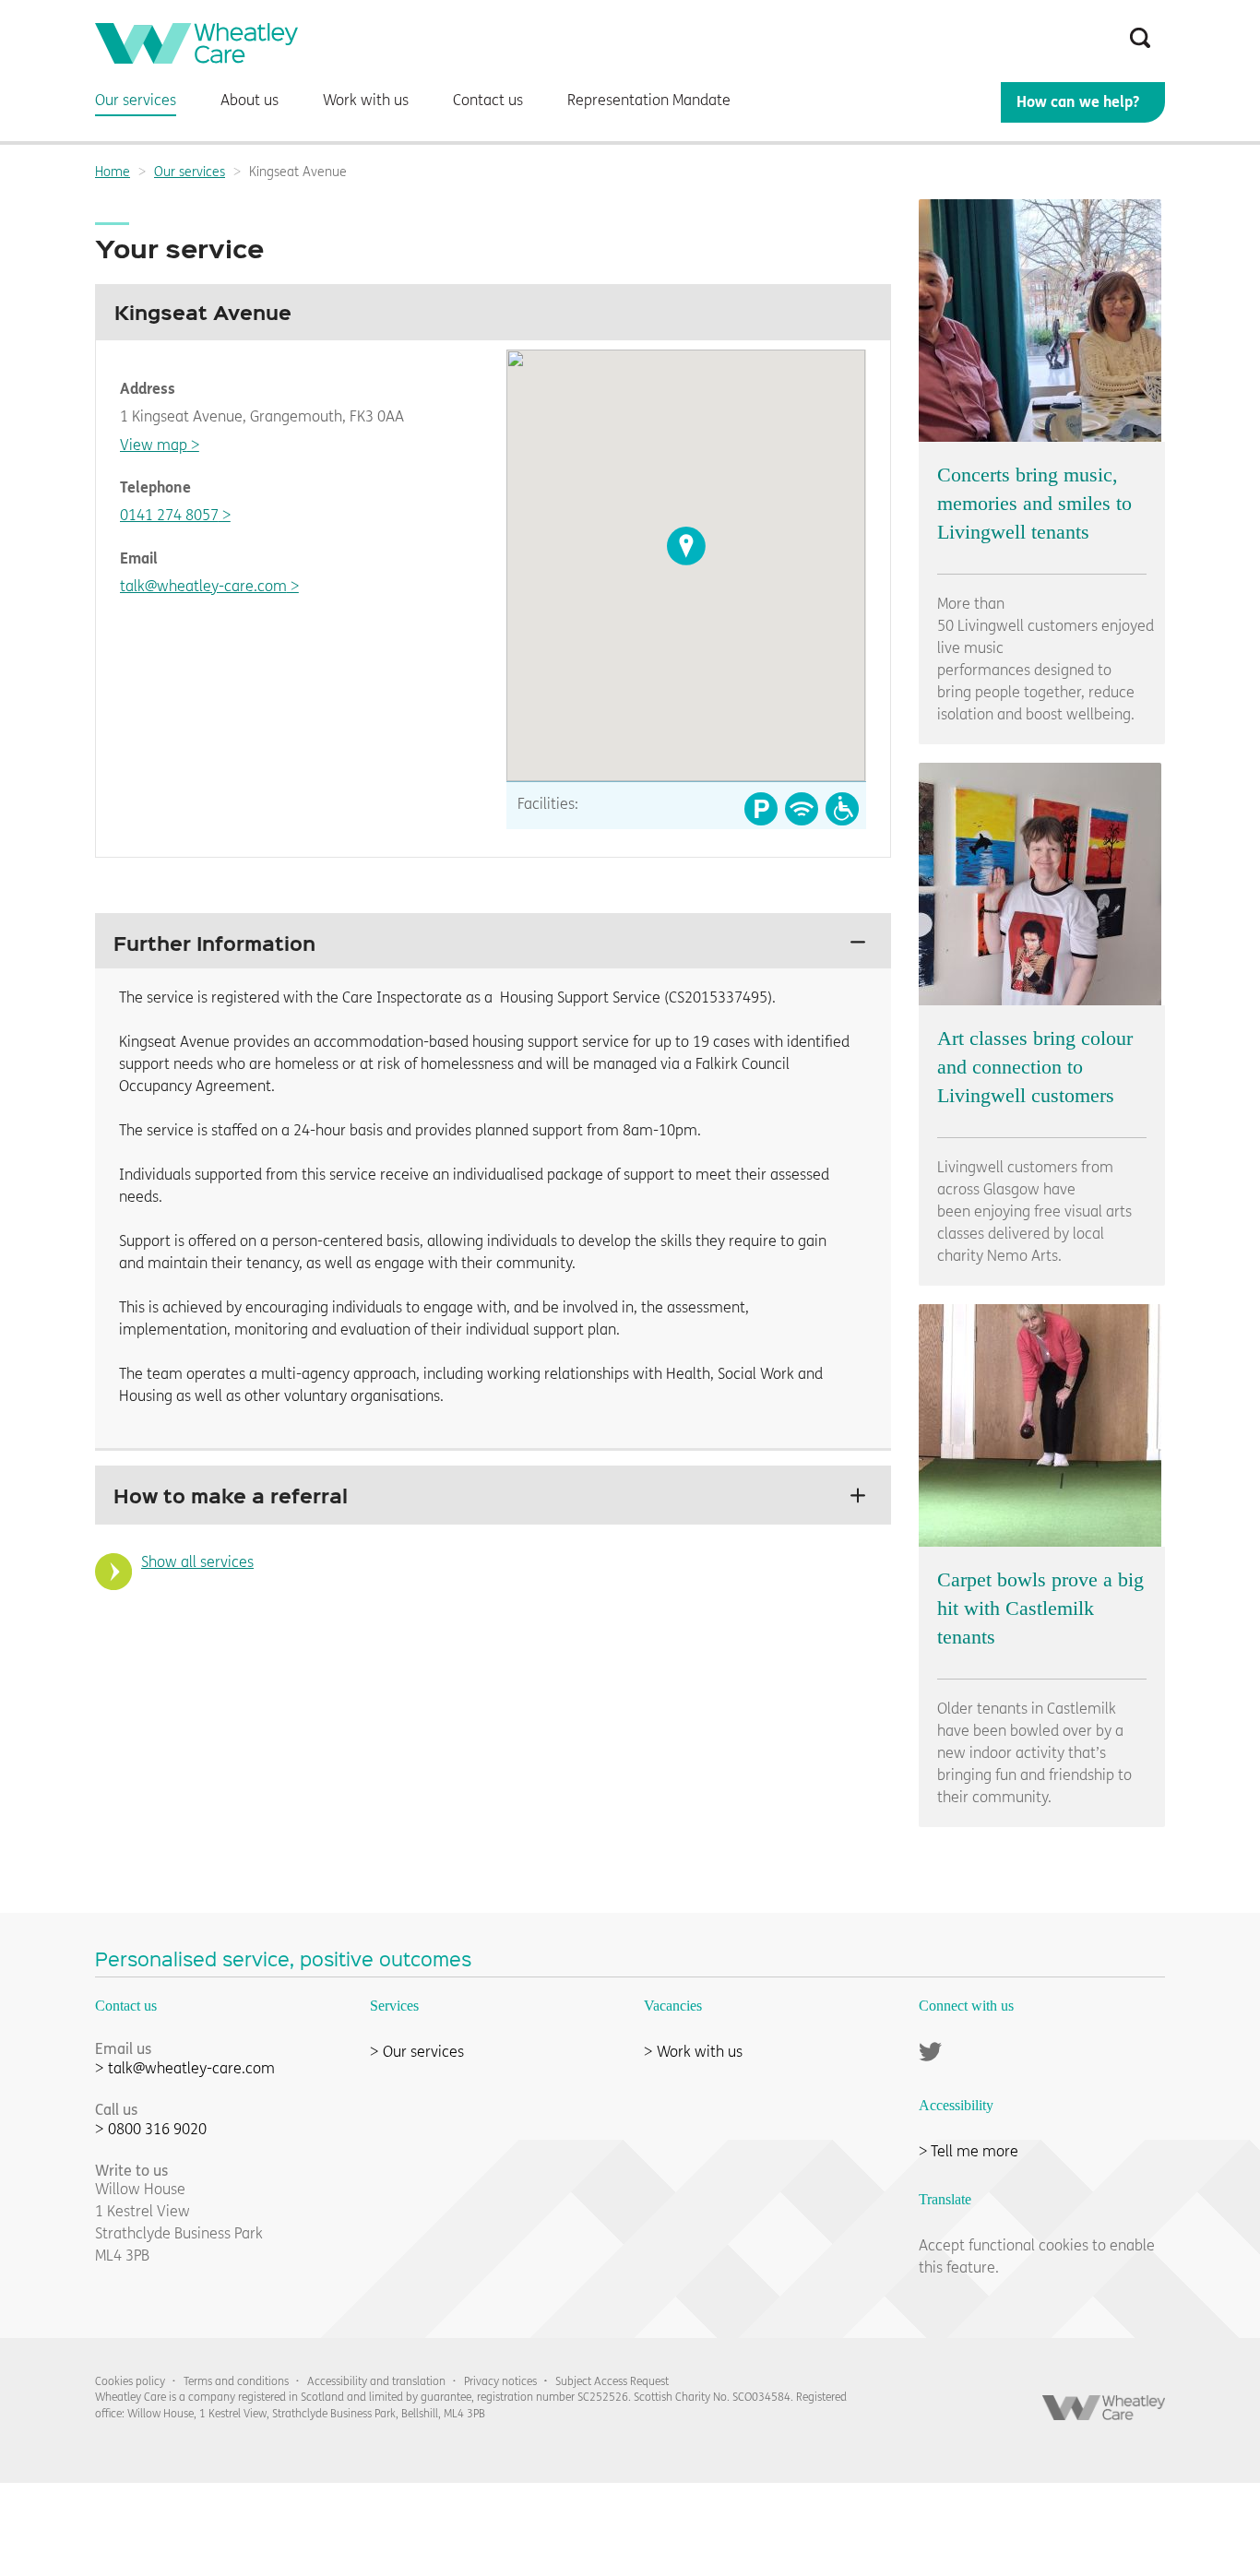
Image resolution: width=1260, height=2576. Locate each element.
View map (154, 445)
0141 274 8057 (169, 515)
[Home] (196, 59)
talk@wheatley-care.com (203, 586)
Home (113, 172)
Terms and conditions (236, 2381)
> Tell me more (969, 2151)
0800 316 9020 (157, 2129)
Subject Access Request (612, 2381)
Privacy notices (500, 2381)
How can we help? (1078, 102)
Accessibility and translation (376, 2381)
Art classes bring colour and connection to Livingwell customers (1035, 1067)
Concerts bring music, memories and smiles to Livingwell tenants (1034, 503)
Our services (190, 172)
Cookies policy (130, 2381)
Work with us (700, 2052)
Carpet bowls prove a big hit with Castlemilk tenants (1040, 1608)
